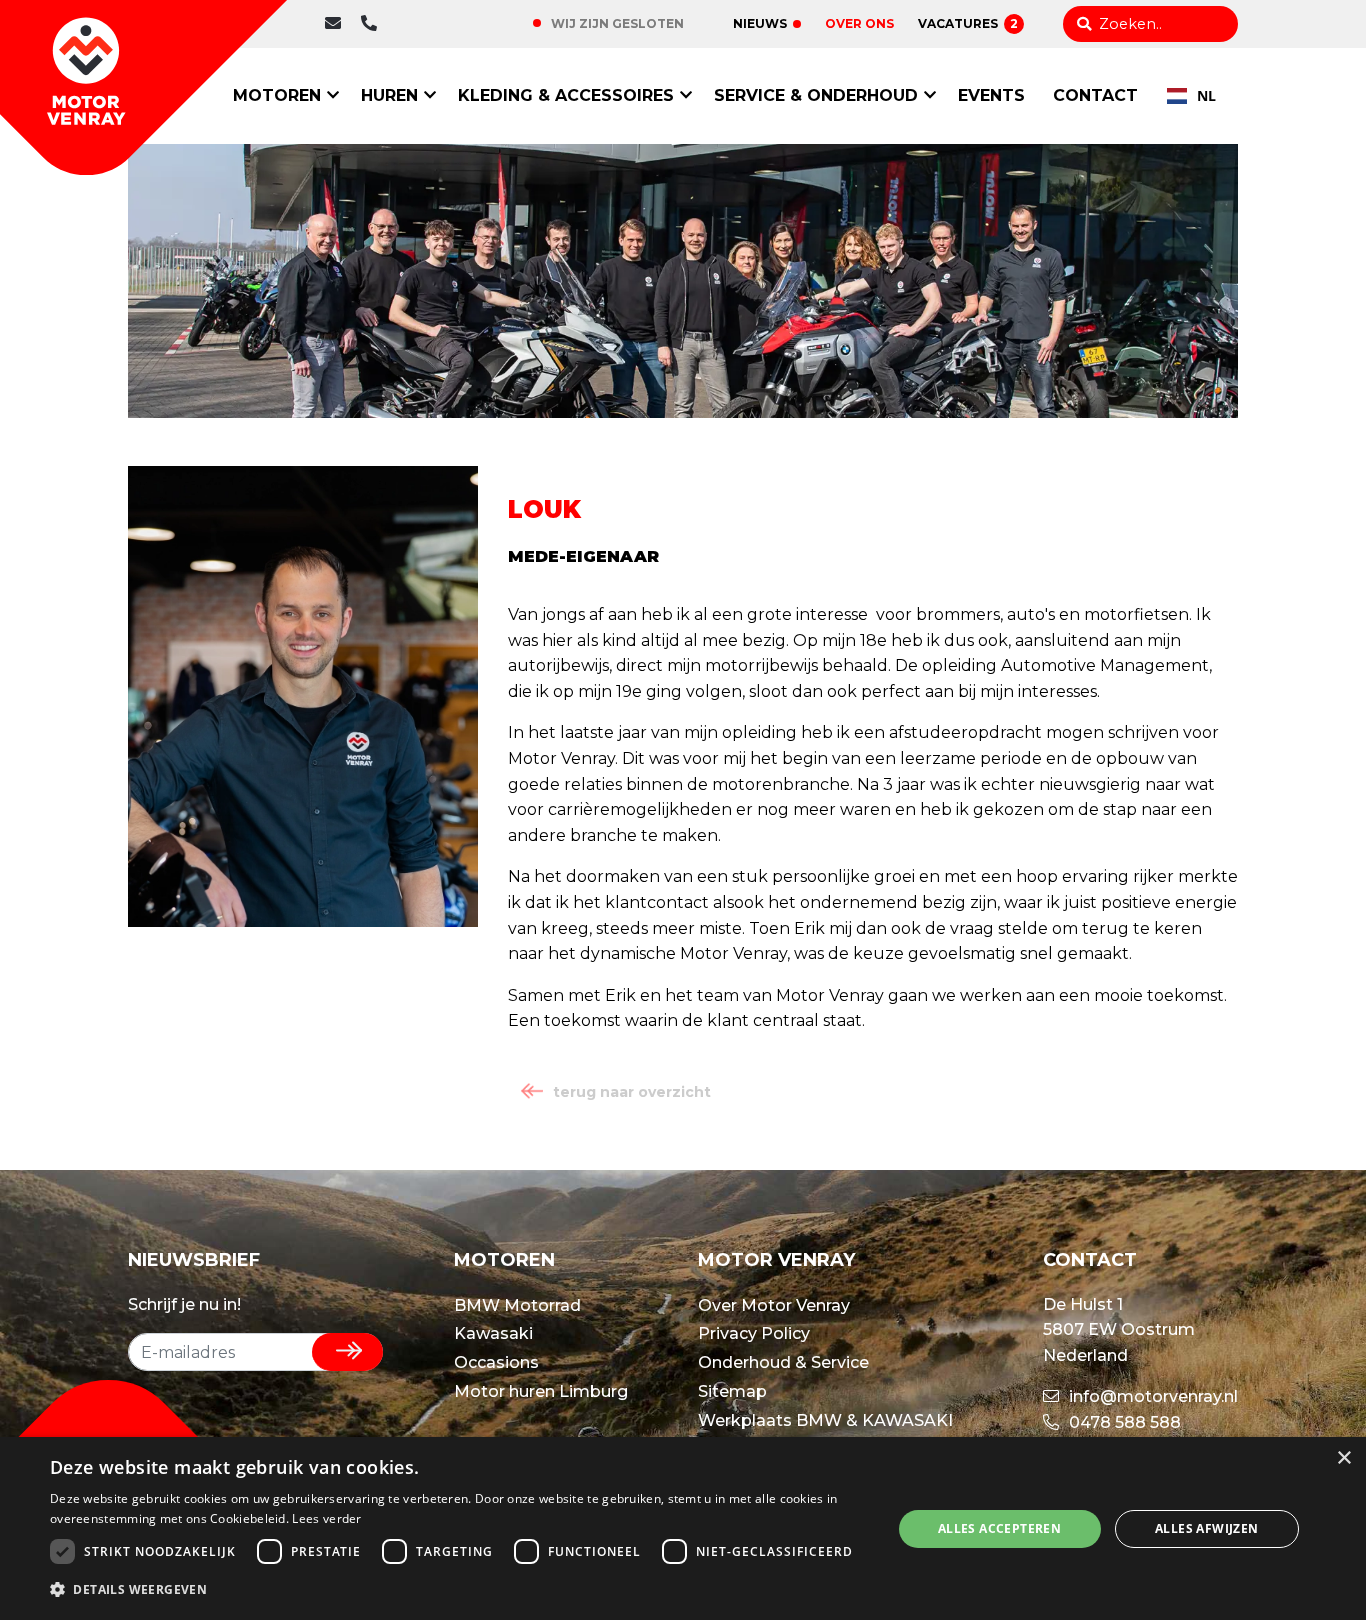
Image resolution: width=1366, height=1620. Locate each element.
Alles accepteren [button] (999, 1528)
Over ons (859, 23)
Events (991, 95)
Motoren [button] (277, 95)
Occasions (496, 1362)
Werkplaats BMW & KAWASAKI (825, 1420)
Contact (1095, 95)
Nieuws (760, 23)
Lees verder (326, 1518)
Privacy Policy (754, 1333)
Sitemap (732, 1391)
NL (1206, 95)
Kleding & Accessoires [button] (566, 95)
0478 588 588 (432, 23)
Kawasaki (493, 1333)
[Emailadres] (338, 24)
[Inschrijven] (347, 1352)
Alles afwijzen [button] (1207, 1528)
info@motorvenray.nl (1151, 1396)
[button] (458, 1590)
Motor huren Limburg (541, 1391)
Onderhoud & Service (783, 1362)
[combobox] (1191, 96)
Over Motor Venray (774, 1305)
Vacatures (968, 23)
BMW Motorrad (517, 1305)
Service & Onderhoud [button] (816, 95)
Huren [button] (389, 95)
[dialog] (683, 1528)
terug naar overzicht (632, 1092)
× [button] (1343, 1458)
